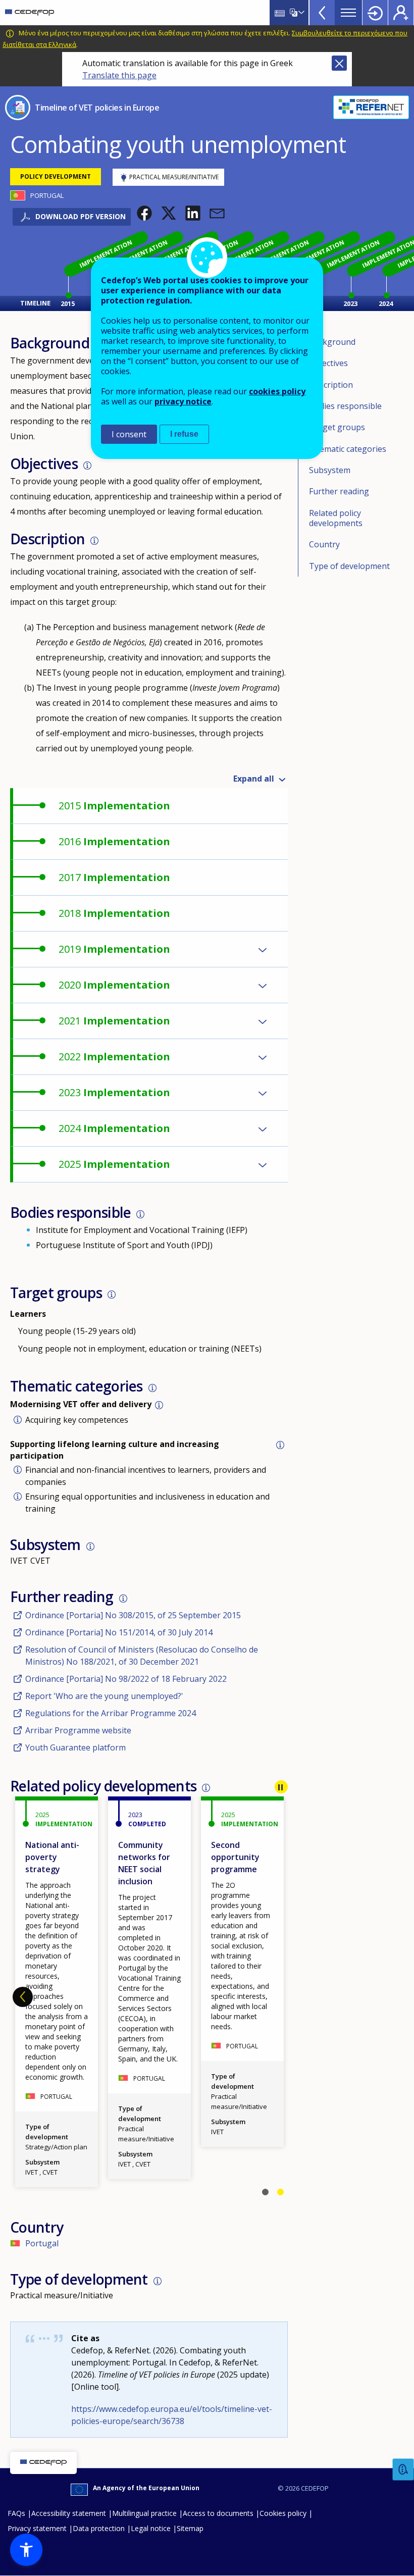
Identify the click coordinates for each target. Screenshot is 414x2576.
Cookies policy (283, 2513)
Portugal (42, 2243)
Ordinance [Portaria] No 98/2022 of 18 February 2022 (126, 1679)
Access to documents (218, 2513)
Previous (23, 1997)
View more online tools (322, 13)
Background (332, 342)
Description (331, 385)
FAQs (16, 2513)
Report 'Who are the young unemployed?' (104, 1696)
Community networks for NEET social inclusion (144, 1863)
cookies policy (277, 391)
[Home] (30, 13)
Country (324, 544)
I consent (129, 434)
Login (375, 13)
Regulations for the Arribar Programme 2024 (111, 1713)
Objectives (328, 363)
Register (401, 13)
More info (87, 466)
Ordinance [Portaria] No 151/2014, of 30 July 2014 (119, 1632)
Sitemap (190, 2528)
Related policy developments (336, 518)
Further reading (339, 491)
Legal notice (151, 2528)
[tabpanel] (242, 1972)
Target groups (337, 427)
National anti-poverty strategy (52, 1857)
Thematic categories (348, 449)
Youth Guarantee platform (75, 1747)
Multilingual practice (144, 2513)
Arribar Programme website (78, 1730)
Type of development (349, 566)
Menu (348, 13)
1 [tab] (265, 2192)
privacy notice (183, 401)
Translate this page (119, 75)
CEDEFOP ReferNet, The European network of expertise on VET (371, 107)
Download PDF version (81, 216)
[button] (144, 213)
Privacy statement (37, 2528)
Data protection (99, 2528)
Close (339, 63)
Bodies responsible (345, 406)
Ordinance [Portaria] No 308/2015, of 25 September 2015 (133, 1615)
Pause (281, 1787)
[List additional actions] (300, 13)
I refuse (184, 434)
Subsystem (330, 470)
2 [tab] (280, 2192)
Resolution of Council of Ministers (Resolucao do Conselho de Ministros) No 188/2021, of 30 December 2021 (142, 1656)
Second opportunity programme (235, 1857)
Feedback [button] (403, 2470)
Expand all (254, 779)
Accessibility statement (69, 2513)
